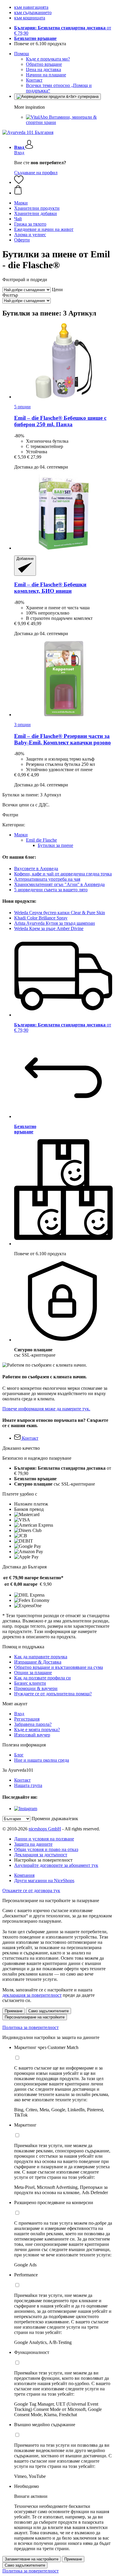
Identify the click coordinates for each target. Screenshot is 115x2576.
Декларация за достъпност (41, 1855)
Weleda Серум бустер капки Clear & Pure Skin (60, 913)
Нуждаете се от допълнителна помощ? (53, 1694)
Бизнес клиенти (30, 1683)
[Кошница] (63, 190)
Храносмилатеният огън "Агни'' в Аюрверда (59, 884)
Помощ (22, 54)
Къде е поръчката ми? (48, 59)
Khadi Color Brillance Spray (41, 918)
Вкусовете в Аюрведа (36, 869)
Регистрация (27, 1719)
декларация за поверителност (32, 1995)
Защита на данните (33, 1844)
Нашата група (28, 1785)
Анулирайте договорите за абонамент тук (56, 1865)
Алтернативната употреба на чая (47, 879)
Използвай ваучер (32, 1735)
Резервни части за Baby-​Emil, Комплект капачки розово (63, 739)
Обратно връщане (44, 64)
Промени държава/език (55, 1819)
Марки (21, 835)
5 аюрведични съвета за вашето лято (51, 890)
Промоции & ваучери (36, 1688)
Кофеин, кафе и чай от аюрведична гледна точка (63, 874)
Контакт (34, 80)
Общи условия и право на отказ (46, 1849)
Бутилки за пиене (55, 845)
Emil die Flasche (41, 840)
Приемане (14, 2011)
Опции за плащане (33, 1673)
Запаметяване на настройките (32, 2559)
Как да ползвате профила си (42, 1678)
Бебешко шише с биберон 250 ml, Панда (60, 421)
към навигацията (31, 7)
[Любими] (19, 182)
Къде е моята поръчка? (37, 1730)
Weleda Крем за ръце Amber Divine (49, 928)
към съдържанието (33, 12)
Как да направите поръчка (41, 1657)
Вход (19, 153)
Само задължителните (49, 2011)
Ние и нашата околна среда (42, 1760)
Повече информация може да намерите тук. (46, 1409)
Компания (24, 1875)
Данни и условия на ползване (44, 1839)
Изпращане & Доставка (38, 1662)
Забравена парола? (33, 1724)
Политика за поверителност (31, 2027)
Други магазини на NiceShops (44, 1881)
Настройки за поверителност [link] (43, 1860)
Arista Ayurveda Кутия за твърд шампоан (55, 923)
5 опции (22, 407)
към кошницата (30, 18)
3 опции (22, 725)
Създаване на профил (36, 173)
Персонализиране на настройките (35, 2017)
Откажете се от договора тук (31, 1891)
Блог (19, 1755)
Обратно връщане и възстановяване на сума (59, 1667)
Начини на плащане (46, 75)
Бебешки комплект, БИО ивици (50, 588)
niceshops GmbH (45, 1829)
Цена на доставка (43, 69)
